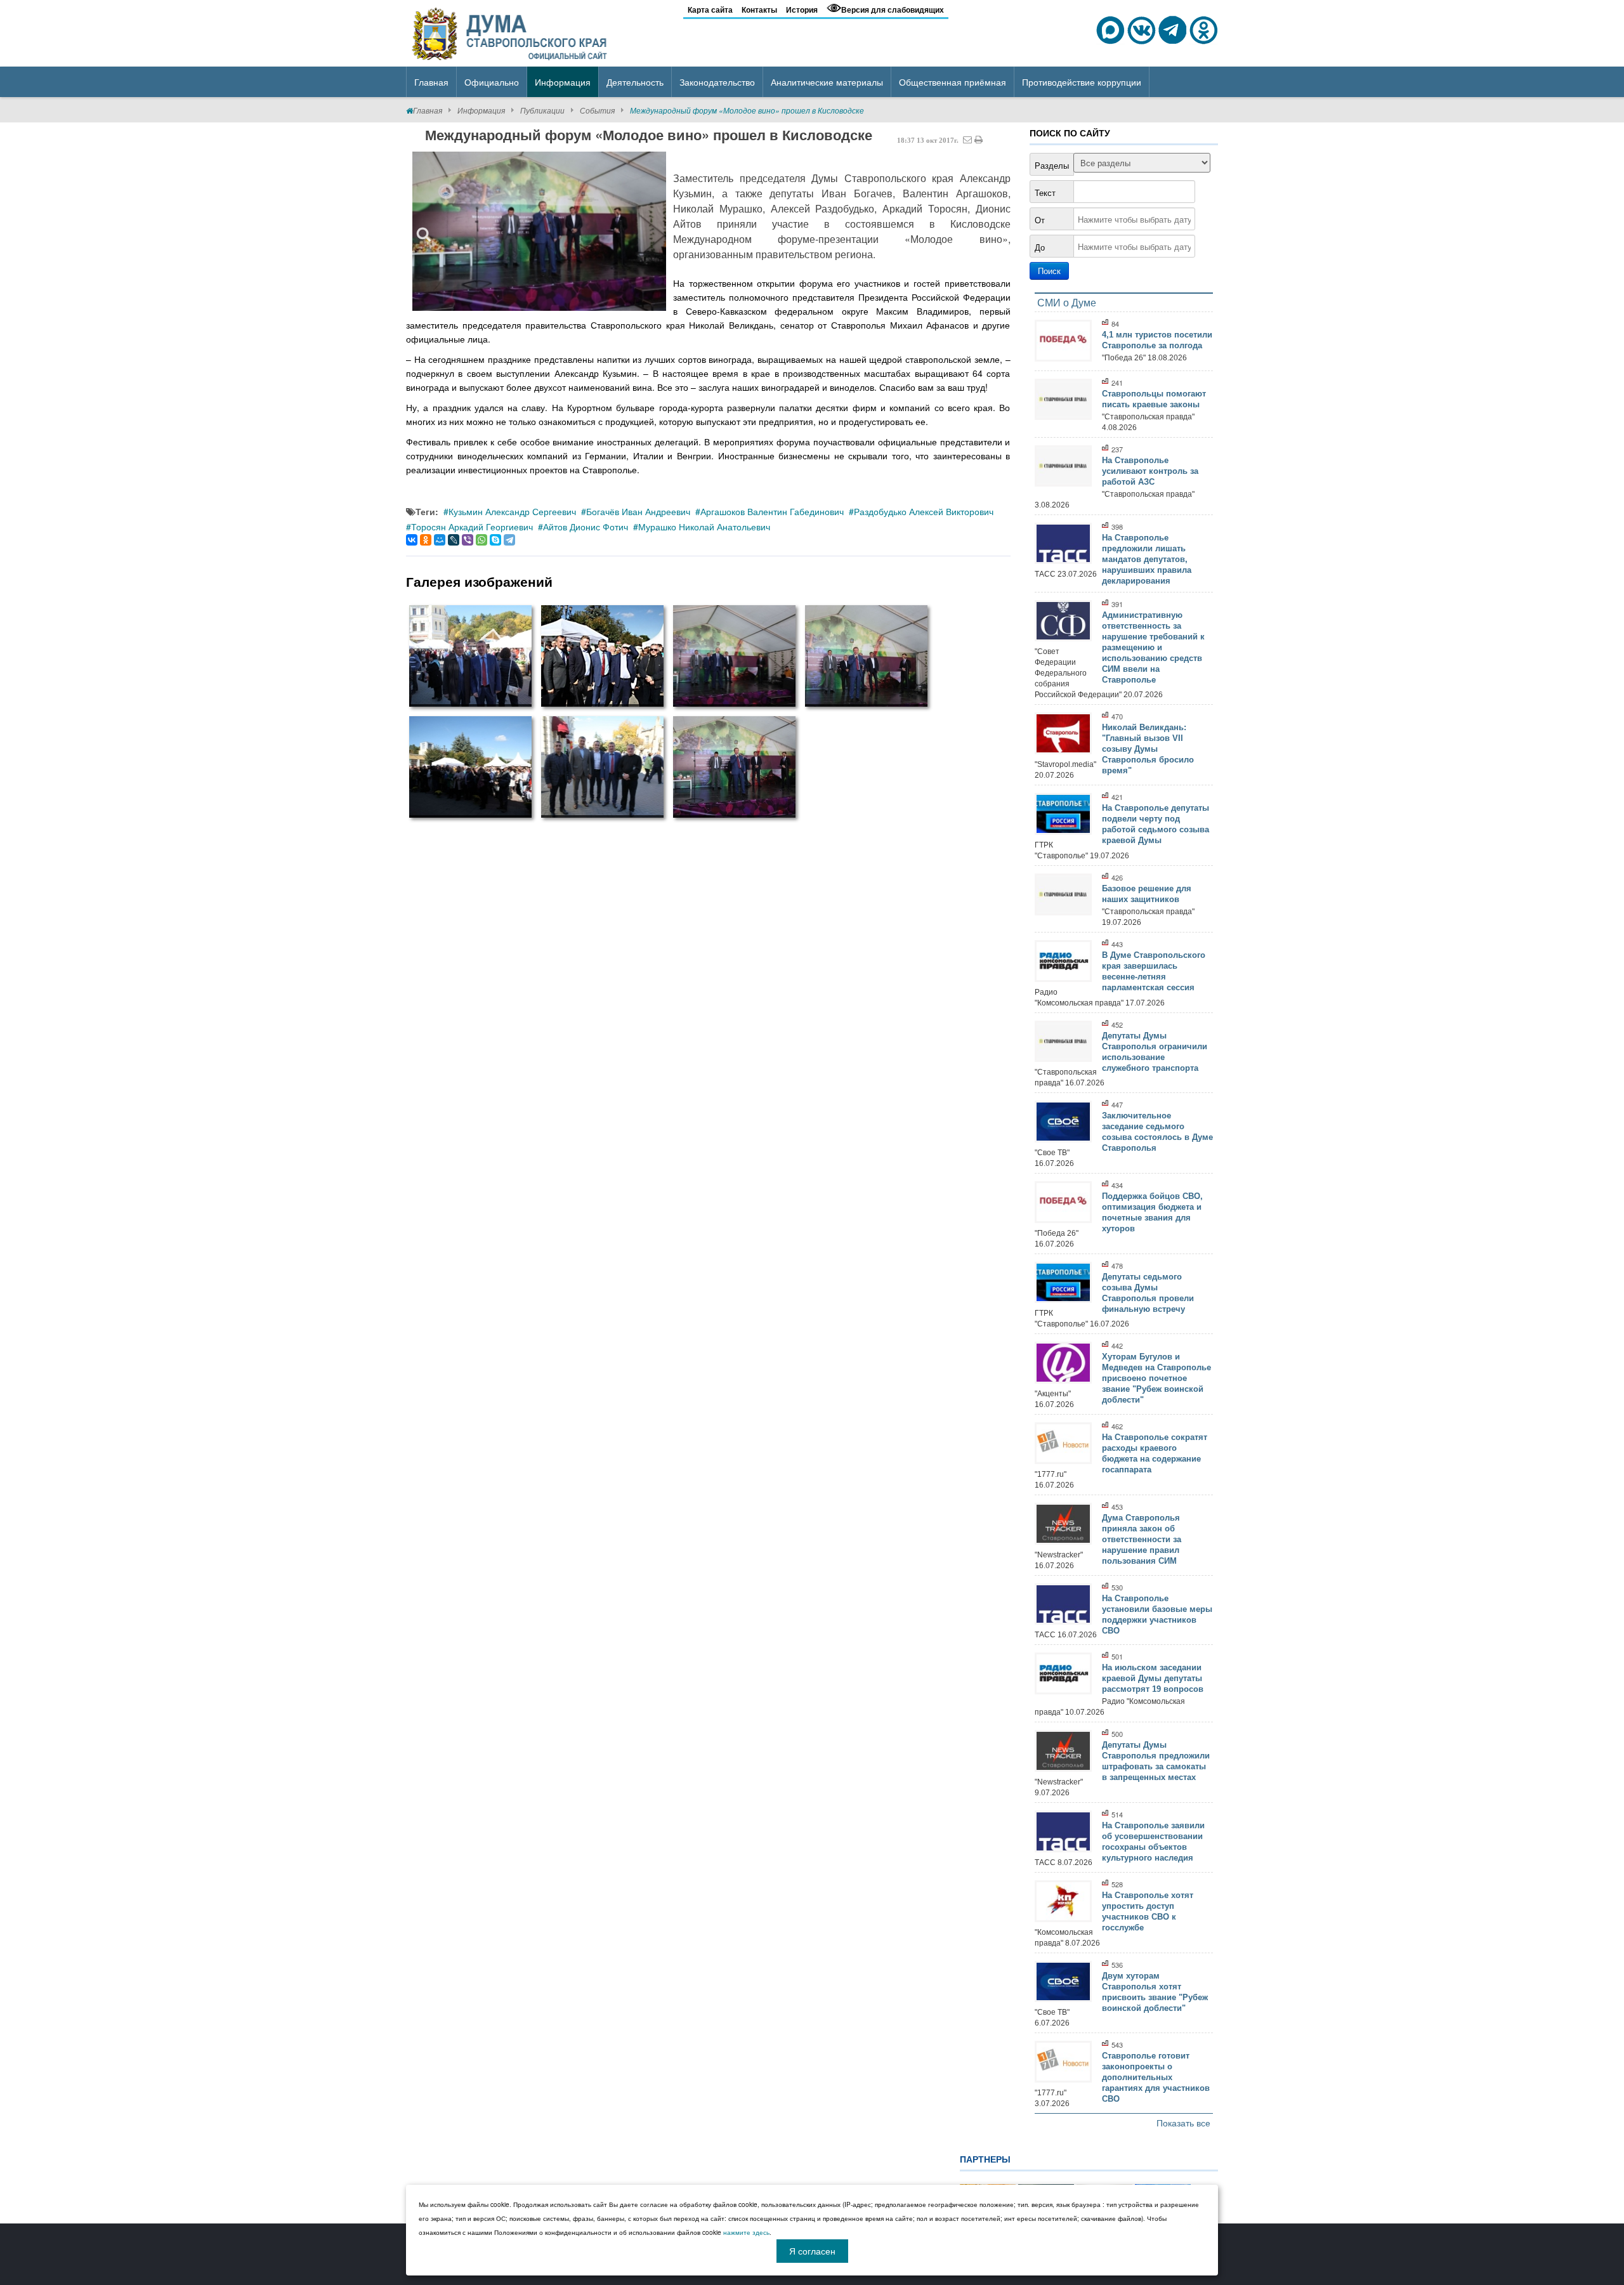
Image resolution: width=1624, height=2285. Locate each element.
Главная (428, 110)
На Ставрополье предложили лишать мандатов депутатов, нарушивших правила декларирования (1147, 559)
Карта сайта (710, 10)
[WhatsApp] (481, 540)
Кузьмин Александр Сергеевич (512, 511)
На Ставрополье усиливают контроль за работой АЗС (1150, 471)
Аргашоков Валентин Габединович (772, 511)
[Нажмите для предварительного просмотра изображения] (539, 231)
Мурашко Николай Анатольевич (704, 527)
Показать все (1183, 2123)
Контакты (759, 10)
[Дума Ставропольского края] (511, 32)
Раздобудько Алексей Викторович (924, 511)
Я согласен (812, 2251)
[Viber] (468, 540)
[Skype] (495, 540)
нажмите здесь (746, 2232)
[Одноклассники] (426, 540)
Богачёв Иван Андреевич (638, 511)
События (597, 110)
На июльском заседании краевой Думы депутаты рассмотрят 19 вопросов (1153, 1678)
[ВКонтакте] (412, 540)
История (802, 10)
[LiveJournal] (454, 540)
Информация (481, 110)
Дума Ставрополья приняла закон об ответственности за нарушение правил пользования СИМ (1142, 1539)
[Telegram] (509, 540)
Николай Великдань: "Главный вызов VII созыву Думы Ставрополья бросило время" (1148, 749)
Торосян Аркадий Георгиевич (472, 527)
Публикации (542, 110)
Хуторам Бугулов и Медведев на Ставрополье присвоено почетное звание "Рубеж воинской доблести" (1156, 1378)
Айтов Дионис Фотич (586, 527)
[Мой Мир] (440, 540)
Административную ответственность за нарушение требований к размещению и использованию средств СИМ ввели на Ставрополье (1153, 647)
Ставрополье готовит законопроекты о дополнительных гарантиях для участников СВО (1156, 2077)
